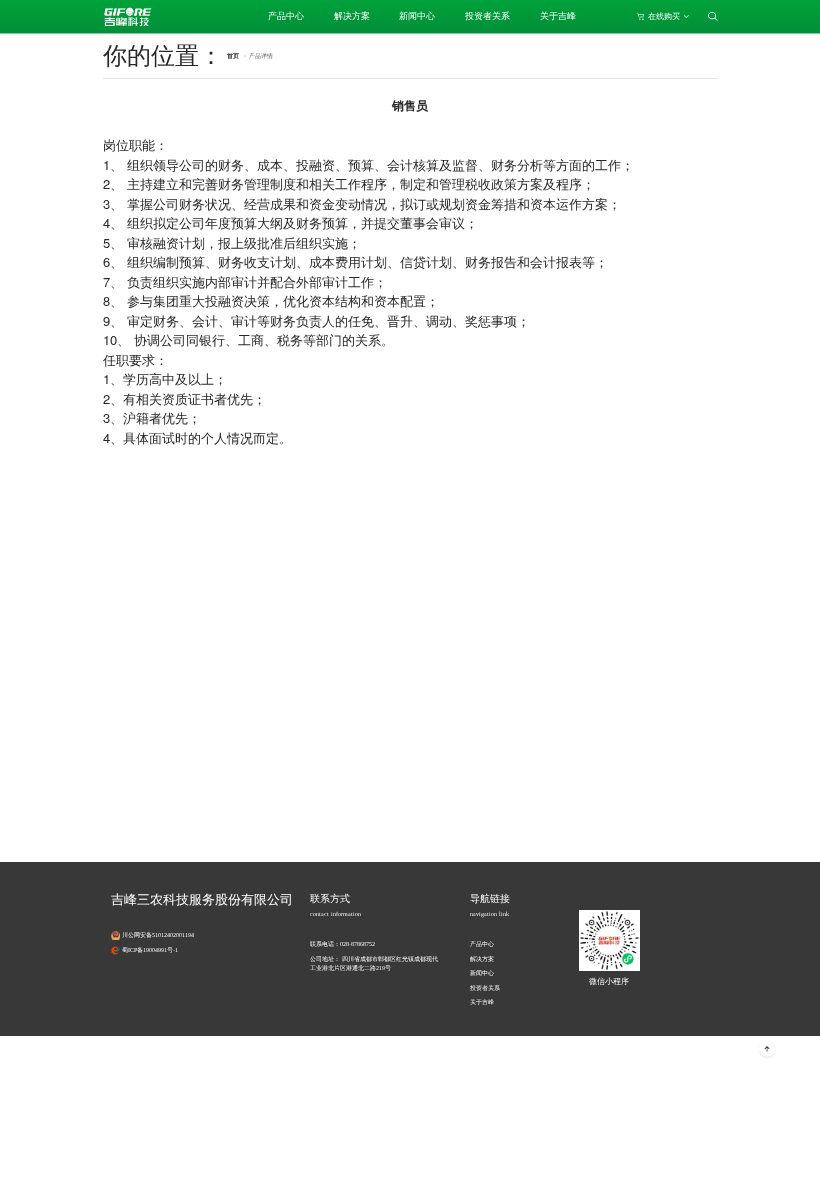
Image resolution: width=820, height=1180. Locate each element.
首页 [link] (233, 56)
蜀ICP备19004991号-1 (150, 950)
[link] (261, 56)
